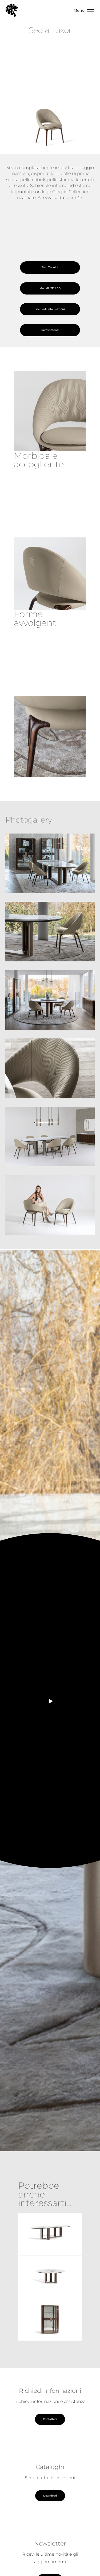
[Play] (50, 1701)
